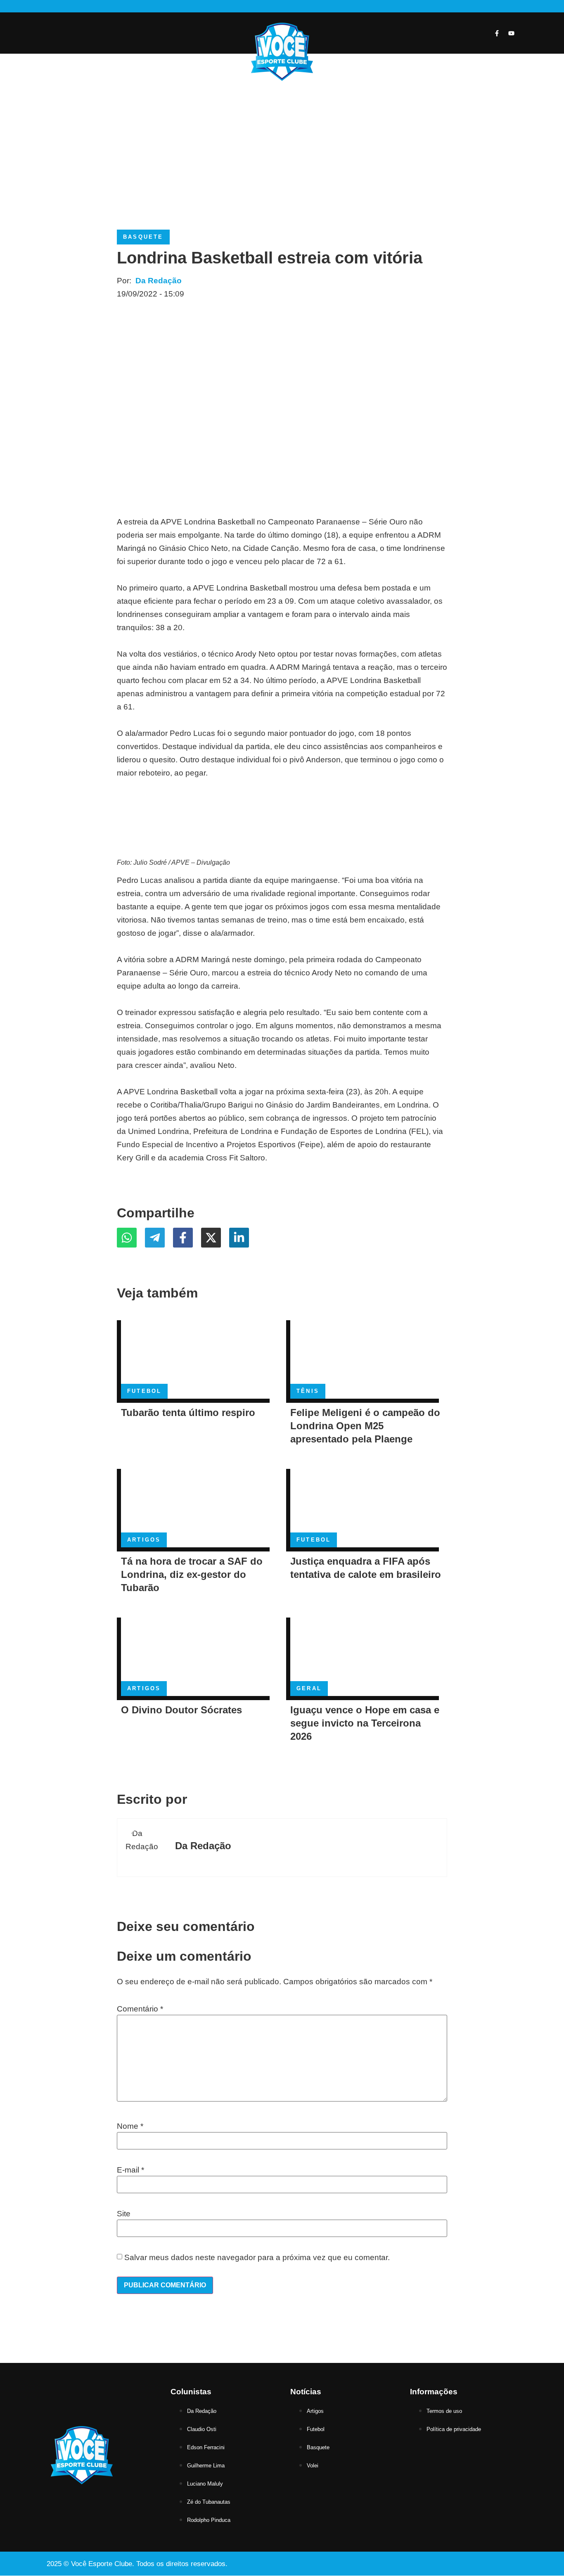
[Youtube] (511, 33)
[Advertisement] (282, 147)
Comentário (140, 2009)
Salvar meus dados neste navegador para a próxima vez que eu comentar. (257, 2257)
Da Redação (159, 281)
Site (124, 2214)
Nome (130, 2126)
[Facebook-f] (497, 33)
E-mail (130, 2170)
